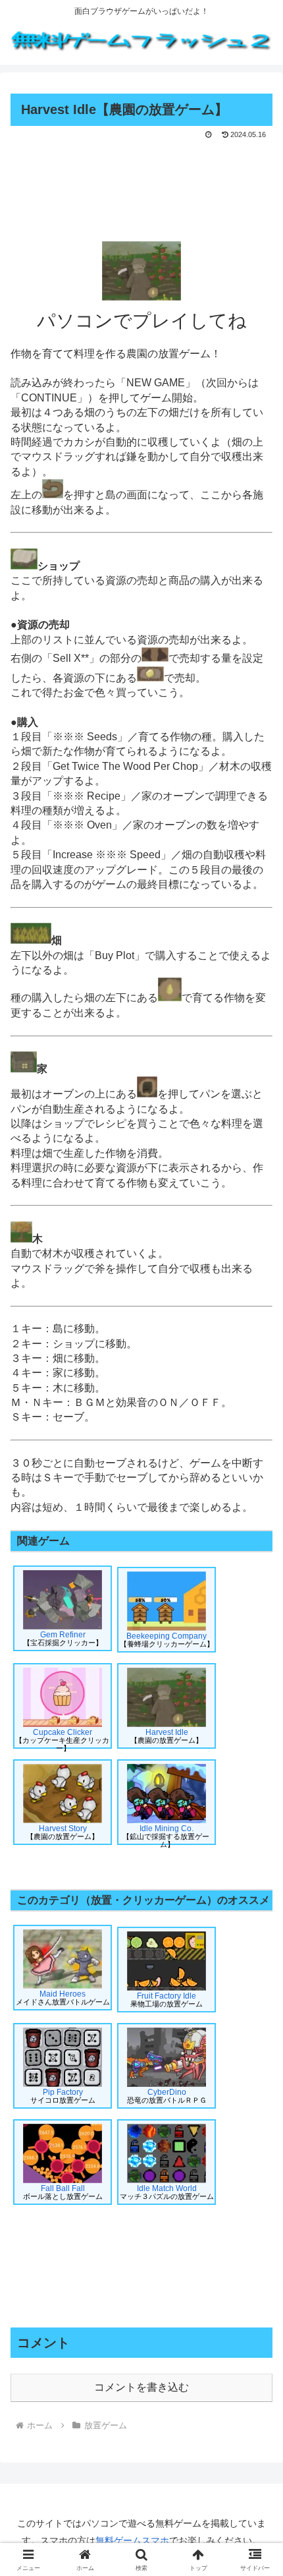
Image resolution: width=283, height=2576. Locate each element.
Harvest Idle (167, 1736)
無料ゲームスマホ (132, 2540)
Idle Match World (167, 2192)
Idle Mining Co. (166, 1834)
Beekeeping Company (167, 1640)
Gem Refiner (63, 1638)
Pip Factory (63, 2096)
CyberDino (167, 2096)
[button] (256, 1944)
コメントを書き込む (141, 2387)
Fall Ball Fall (63, 2192)
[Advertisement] (141, 182)
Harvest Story (63, 1832)
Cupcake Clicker (62, 1738)
